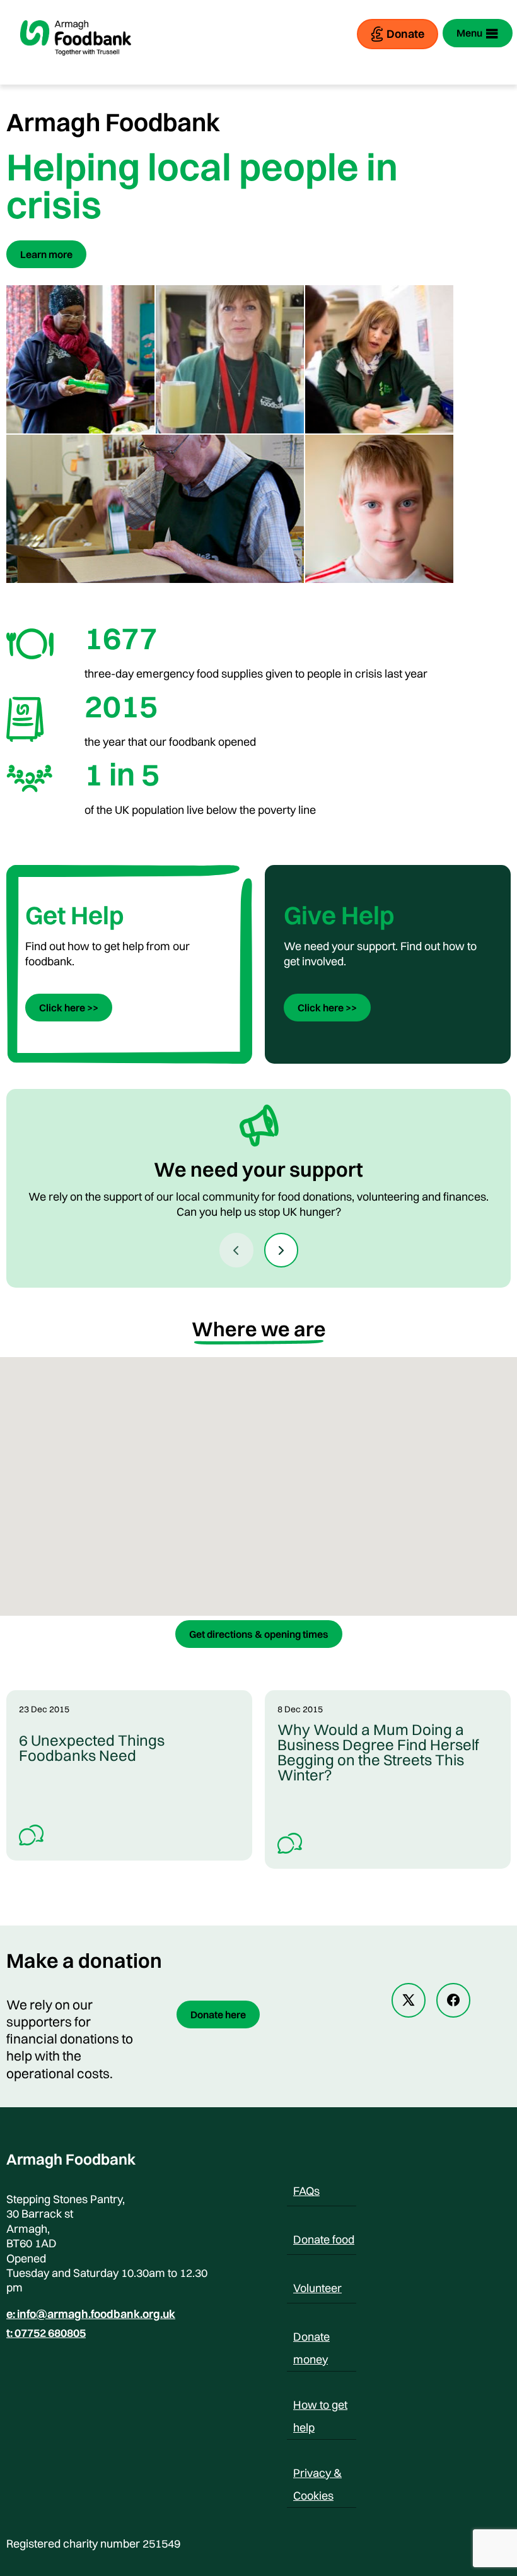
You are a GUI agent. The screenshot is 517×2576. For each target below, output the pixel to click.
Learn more (46, 254)
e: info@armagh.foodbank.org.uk (91, 2314)
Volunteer (317, 2288)
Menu (469, 33)
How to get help (320, 2407)
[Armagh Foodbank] (76, 66)
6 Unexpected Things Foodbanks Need (92, 1748)
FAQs (306, 2191)
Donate (405, 34)
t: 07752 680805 (46, 2333)
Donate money (311, 2339)
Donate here (218, 2014)
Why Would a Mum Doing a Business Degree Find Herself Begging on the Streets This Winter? (378, 1752)
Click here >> (69, 1008)
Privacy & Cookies (317, 2475)
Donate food (324, 2239)
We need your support (258, 1169)
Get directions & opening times (259, 1634)
